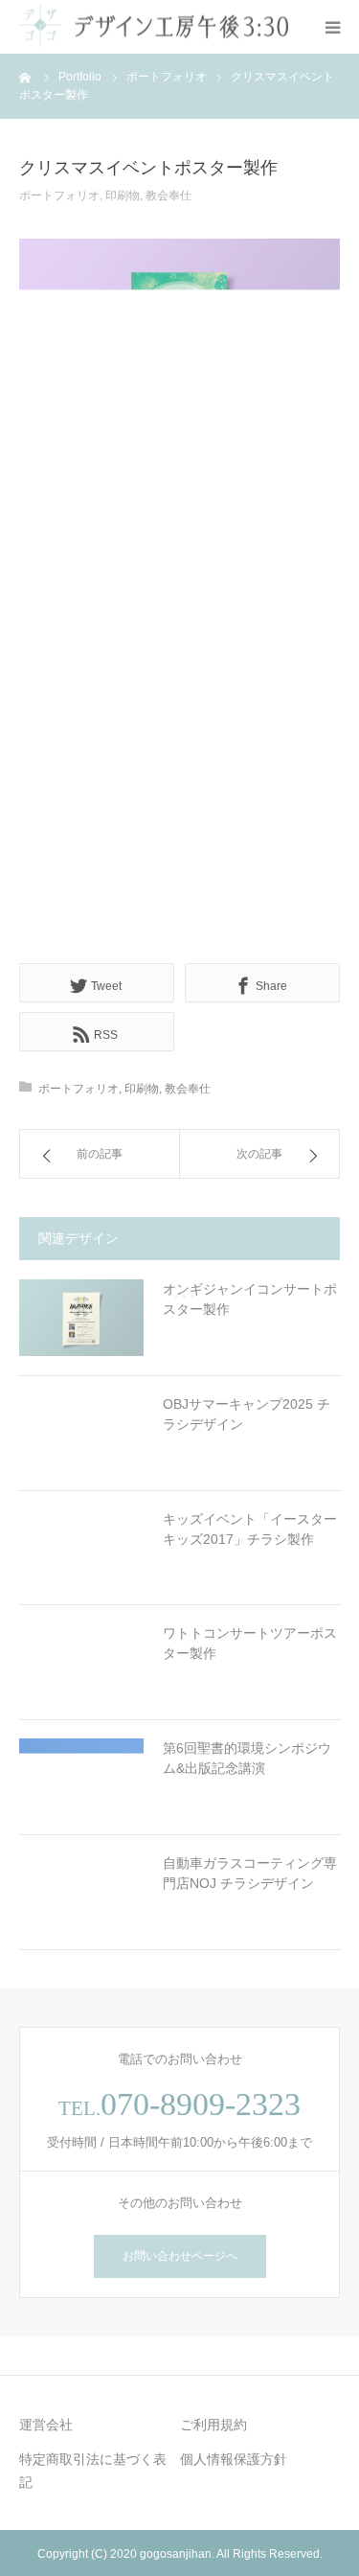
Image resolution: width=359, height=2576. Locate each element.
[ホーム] (26, 77)
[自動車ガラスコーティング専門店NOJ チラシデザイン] (81, 1892)
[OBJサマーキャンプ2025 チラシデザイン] (81, 1433)
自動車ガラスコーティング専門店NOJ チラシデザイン (250, 1873)
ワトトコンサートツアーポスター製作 (250, 1643)
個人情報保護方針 (234, 2459)
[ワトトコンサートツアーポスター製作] (81, 1662)
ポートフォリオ (59, 195)
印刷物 (123, 195)
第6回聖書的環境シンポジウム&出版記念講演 (247, 1758)
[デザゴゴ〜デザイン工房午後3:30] (155, 27)
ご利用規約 (213, 2425)
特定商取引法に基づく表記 (93, 2471)
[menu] (332, 27)
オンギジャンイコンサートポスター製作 (250, 1300)
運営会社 (46, 2425)
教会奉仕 (168, 195)
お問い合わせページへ (180, 2256)
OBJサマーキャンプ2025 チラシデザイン (247, 1414)
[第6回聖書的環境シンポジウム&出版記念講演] (81, 1777)
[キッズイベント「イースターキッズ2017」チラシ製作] (81, 1547)
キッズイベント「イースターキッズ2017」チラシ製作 (250, 1529)
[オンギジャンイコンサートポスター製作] (81, 1319)
